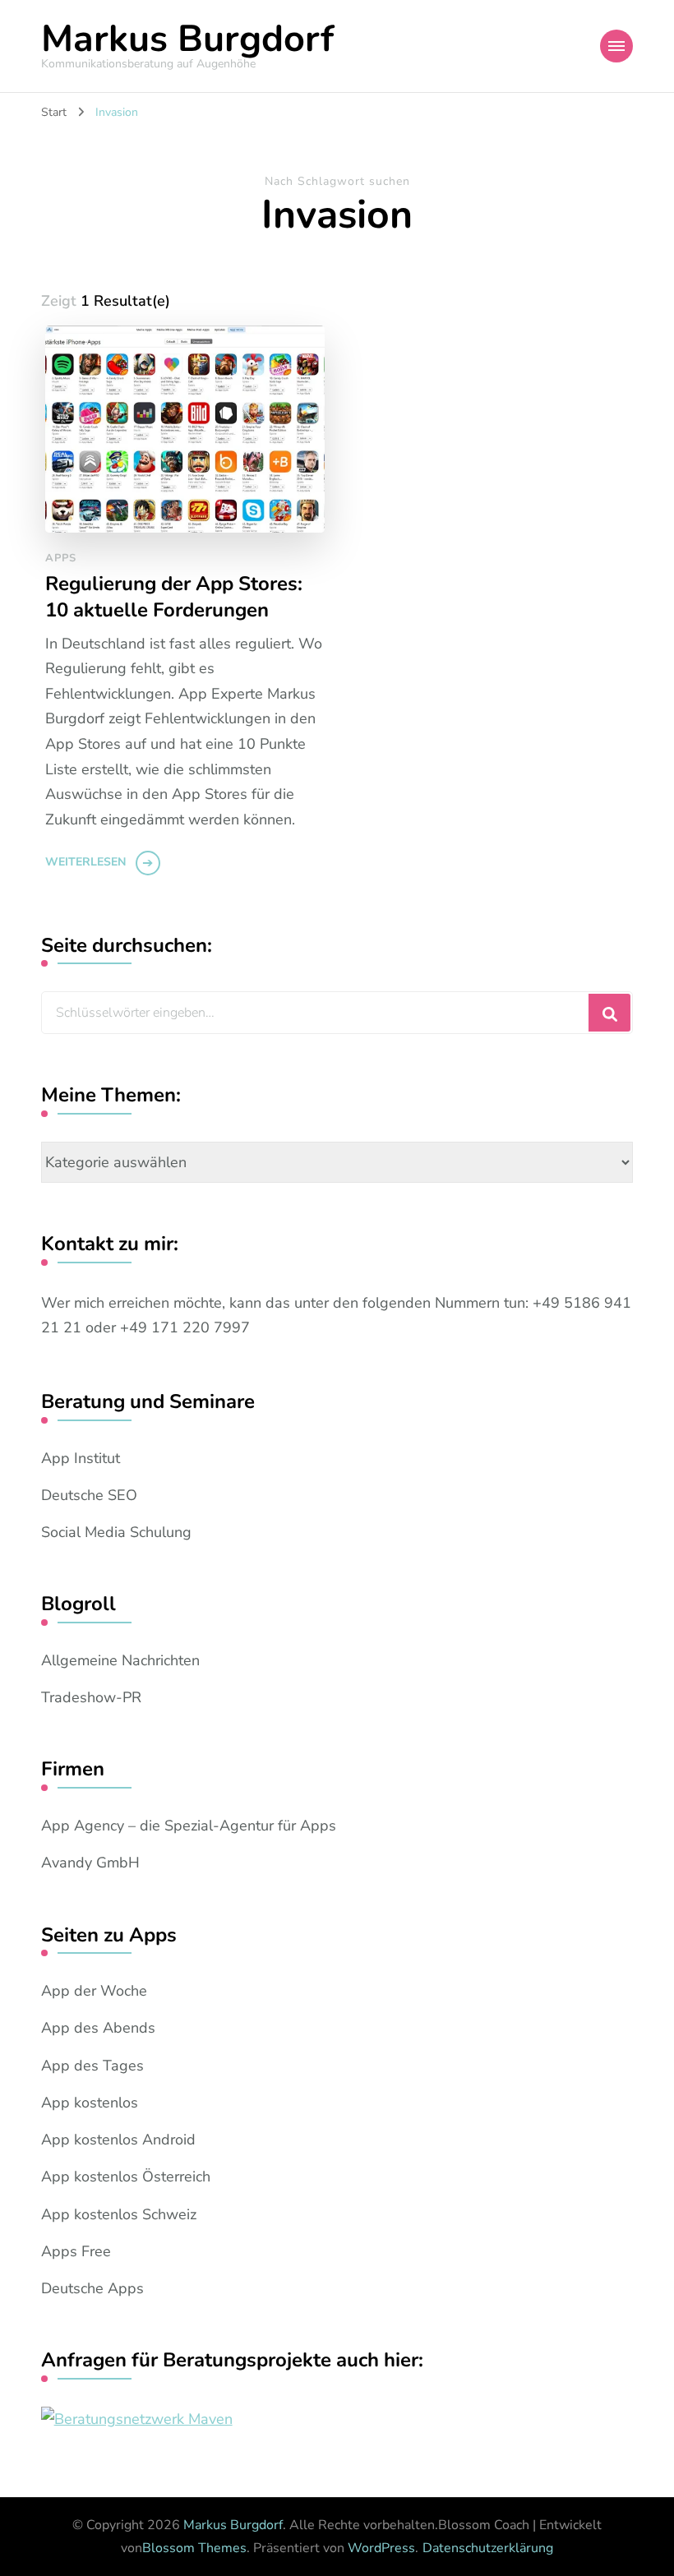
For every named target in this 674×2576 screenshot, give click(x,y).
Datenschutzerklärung (488, 2548)
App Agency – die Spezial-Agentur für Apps (189, 1826)
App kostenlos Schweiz (119, 2214)
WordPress (381, 2548)
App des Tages (92, 2066)
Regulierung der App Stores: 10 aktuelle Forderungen (174, 597)
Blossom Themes (194, 2548)
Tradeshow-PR (91, 1697)
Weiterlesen (85, 862)
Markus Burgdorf (187, 39)
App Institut (81, 1458)
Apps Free (76, 2251)
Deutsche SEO (89, 1495)
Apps (61, 558)
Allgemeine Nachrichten (120, 1660)
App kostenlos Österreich (126, 2177)
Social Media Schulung (116, 1532)
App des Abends (98, 2028)
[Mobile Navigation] (616, 46)
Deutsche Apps (92, 2288)
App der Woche (94, 1991)
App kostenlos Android (118, 2140)
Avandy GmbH (90, 1863)
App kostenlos (90, 2103)
